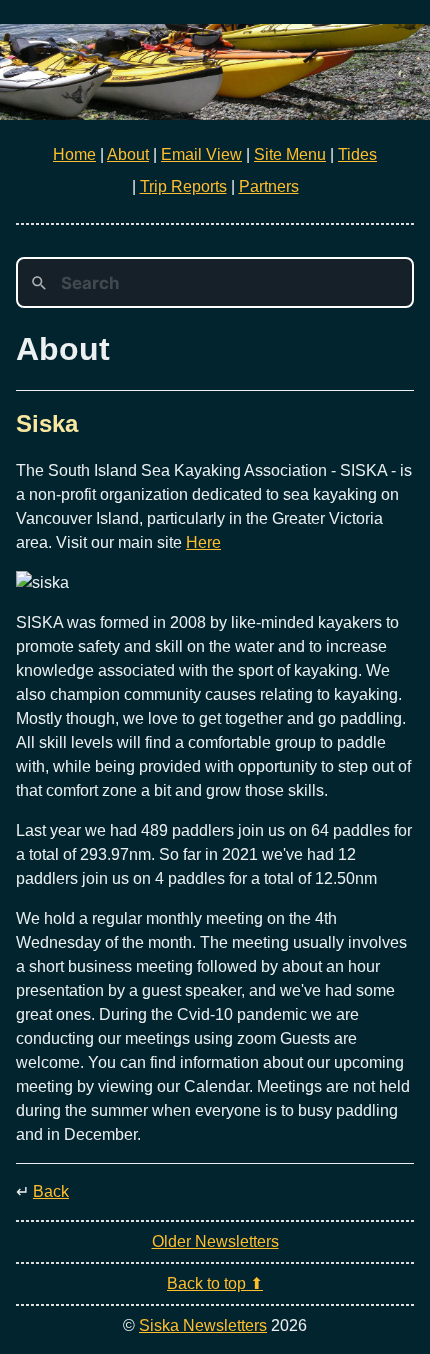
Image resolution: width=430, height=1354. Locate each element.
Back (51, 1191)
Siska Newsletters (203, 1325)
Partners (269, 186)
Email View (201, 154)
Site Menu (290, 154)
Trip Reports (183, 186)
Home (74, 154)
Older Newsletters (215, 1241)
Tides (357, 154)
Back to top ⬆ (215, 1283)
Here (203, 542)
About (128, 154)
